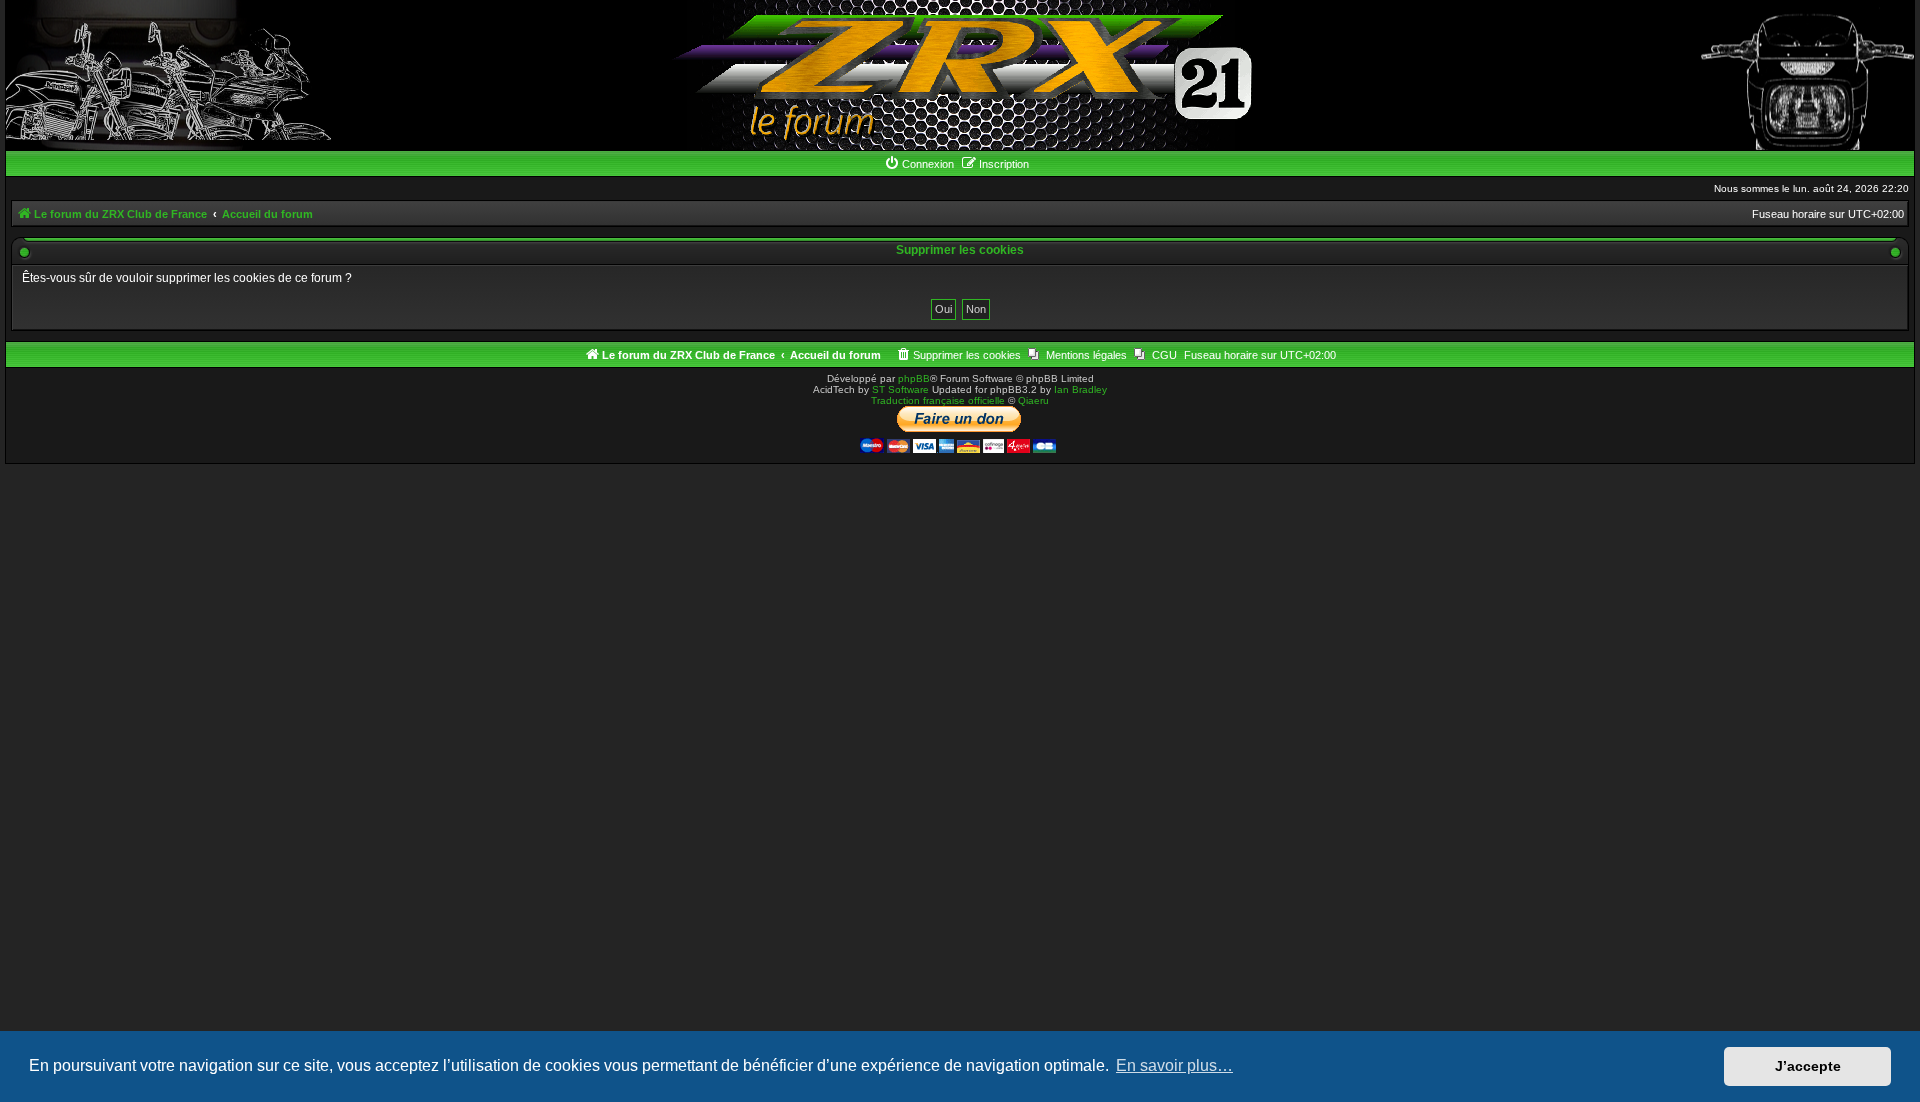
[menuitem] (919, 164)
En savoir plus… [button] (1174, 1065)
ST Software (900, 389)
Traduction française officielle (938, 400)
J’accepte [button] (1808, 1066)
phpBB (914, 378)
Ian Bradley (1080, 389)
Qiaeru (1033, 400)
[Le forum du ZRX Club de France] (960, 75)
